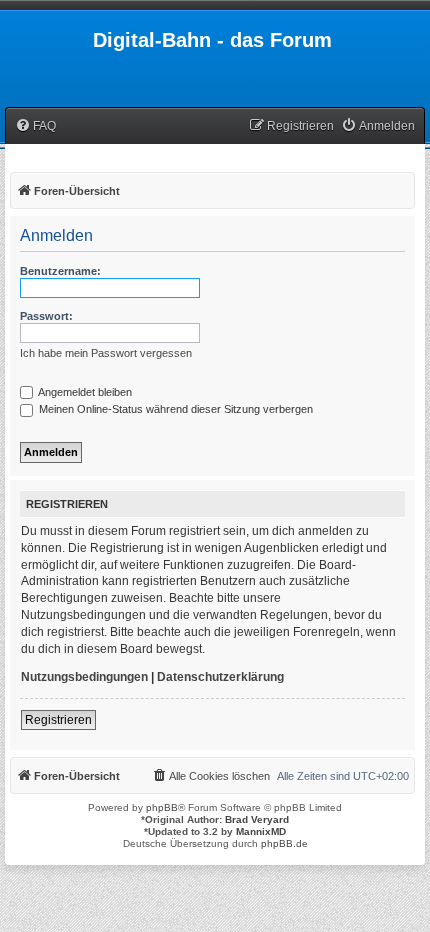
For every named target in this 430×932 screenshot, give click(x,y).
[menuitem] (35, 126)
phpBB (162, 807)
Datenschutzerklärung (220, 677)
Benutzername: (60, 271)
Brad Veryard (257, 819)
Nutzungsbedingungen (84, 677)
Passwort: (46, 316)
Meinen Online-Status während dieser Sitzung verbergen (174, 409)
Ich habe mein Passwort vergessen (106, 353)
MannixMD (261, 831)
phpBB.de (284, 843)
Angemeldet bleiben (84, 392)
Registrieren (58, 720)
